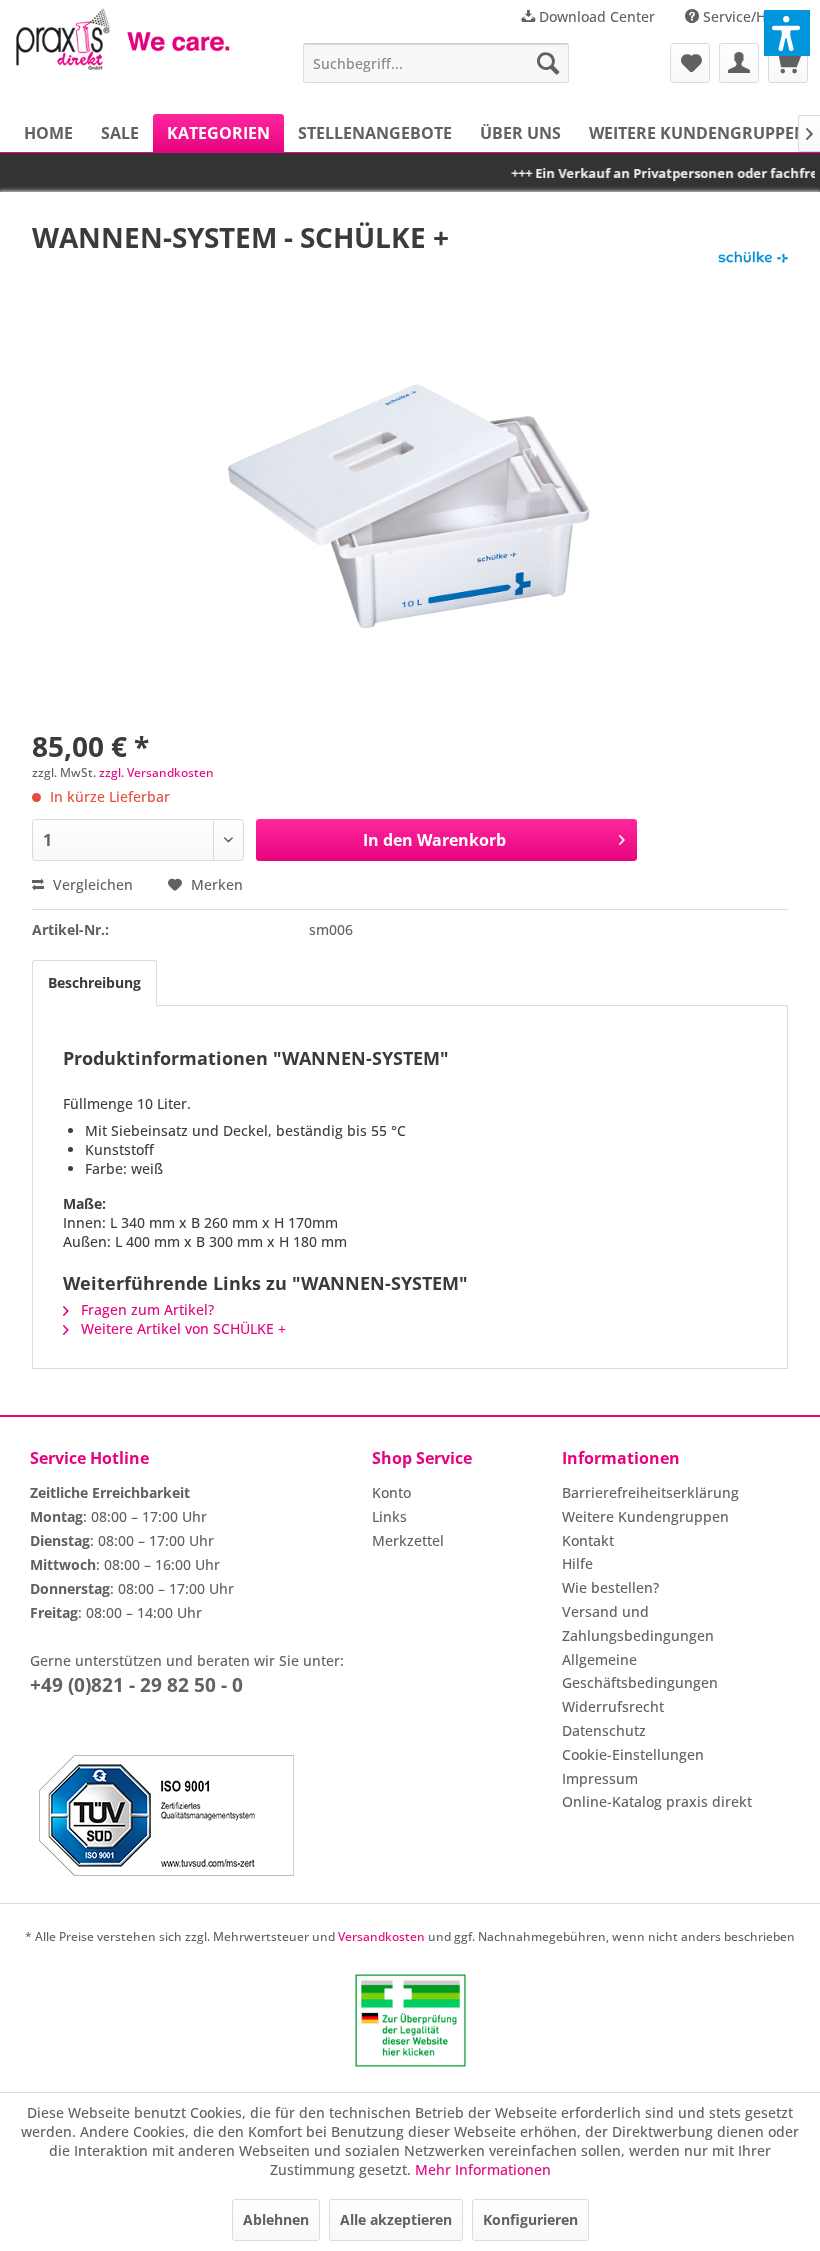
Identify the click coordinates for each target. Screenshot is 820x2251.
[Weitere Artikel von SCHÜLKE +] (753, 257)
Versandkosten (381, 1936)
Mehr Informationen (483, 2169)
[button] (787, 33)
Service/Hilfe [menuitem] (745, 16)
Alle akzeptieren (396, 2219)
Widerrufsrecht (613, 1706)
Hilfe (577, 1563)
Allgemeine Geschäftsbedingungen (640, 1671)
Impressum (600, 1778)
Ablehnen (276, 2219)
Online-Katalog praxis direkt (657, 1801)
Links (389, 1516)
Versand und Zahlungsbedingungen (638, 1623)
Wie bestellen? (610, 1587)
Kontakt (588, 1540)
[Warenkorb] (788, 63)
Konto (391, 1492)
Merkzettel (408, 1540)
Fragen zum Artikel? (145, 1309)
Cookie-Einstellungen (633, 1754)
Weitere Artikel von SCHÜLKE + (181, 1328)
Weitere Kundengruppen (645, 1516)
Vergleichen (91, 884)
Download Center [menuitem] (595, 16)
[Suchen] (548, 63)
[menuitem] (436, 63)
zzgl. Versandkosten (156, 772)
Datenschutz (604, 1730)
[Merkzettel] (690, 63)
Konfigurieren (530, 2219)
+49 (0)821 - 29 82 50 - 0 (136, 1685)
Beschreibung (94, 982)
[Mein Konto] (739, 63)
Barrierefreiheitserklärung (650, 1492)
